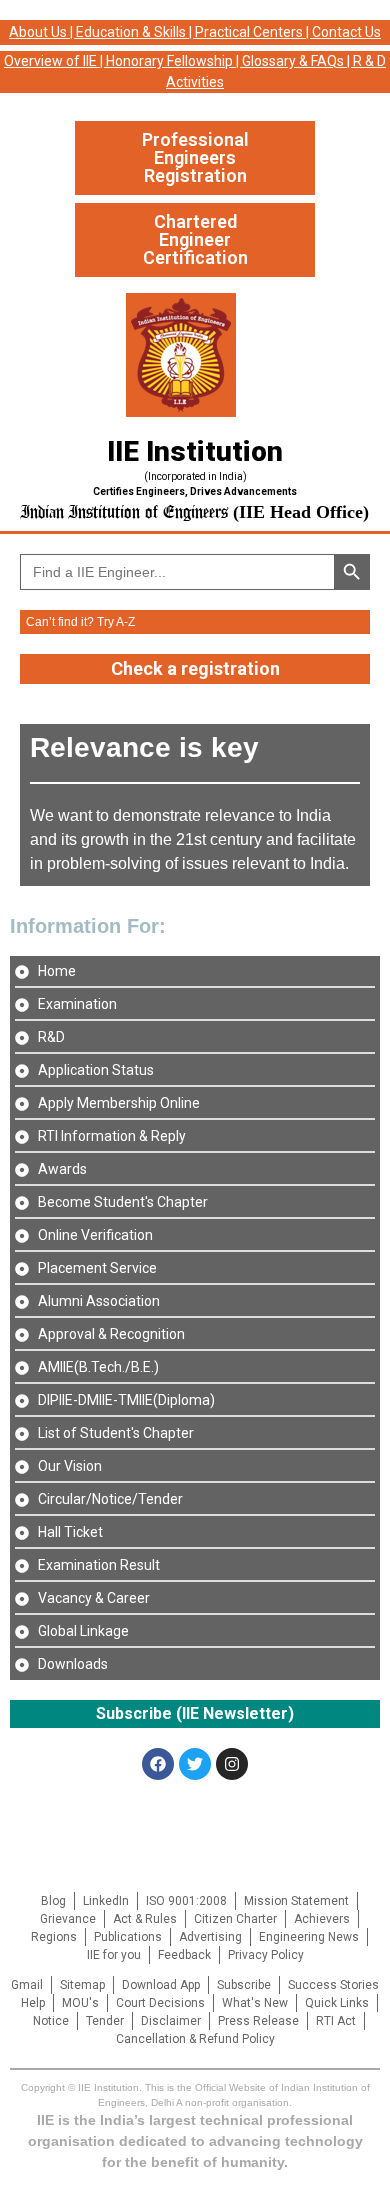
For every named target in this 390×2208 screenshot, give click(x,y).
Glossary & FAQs (293, 61)
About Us (38, 32)
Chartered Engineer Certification (195, 239)
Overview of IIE (50, 61)
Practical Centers (249, 32)
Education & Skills (131, 32)
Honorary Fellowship (169, 61)
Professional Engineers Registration (195, 157)
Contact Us (346, 32)
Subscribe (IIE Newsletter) (195, 1713)
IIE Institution (195, 451)
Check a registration (195, 668)
